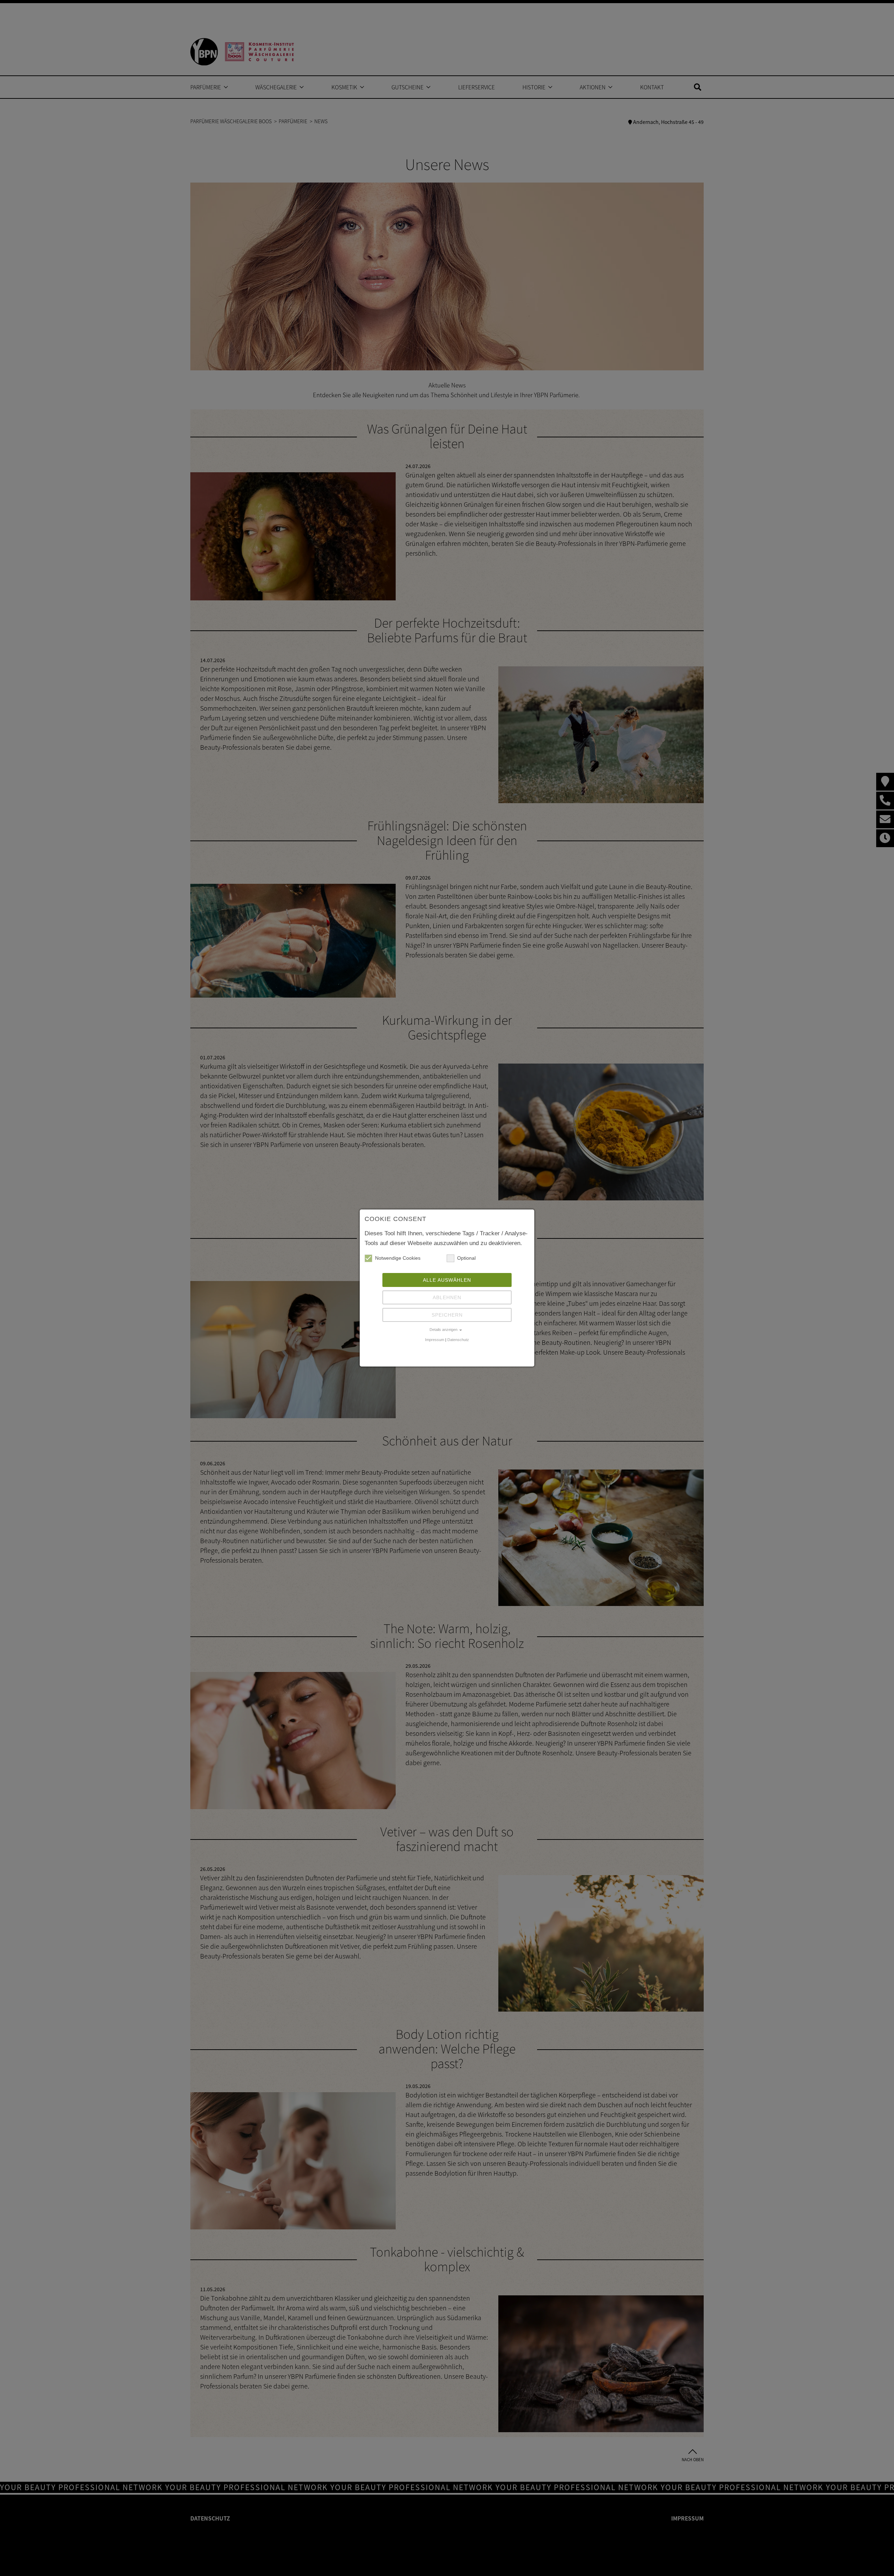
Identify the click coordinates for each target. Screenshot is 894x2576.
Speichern (447, 1315)
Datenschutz (458, 1340)
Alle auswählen (447, 1280)
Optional (466, 1258)
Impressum (435, 1340)
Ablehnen (447, 1297)
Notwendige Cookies (398, 1258)
